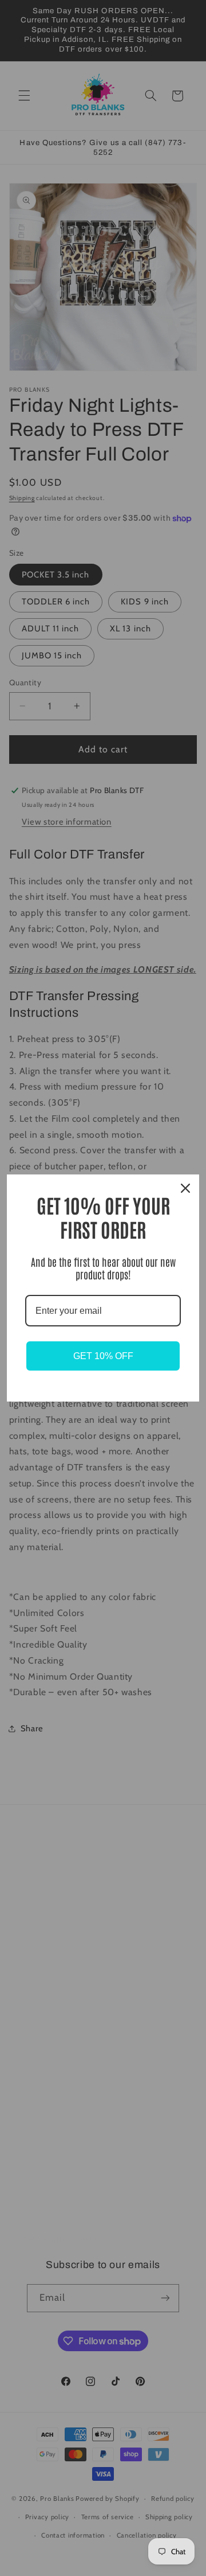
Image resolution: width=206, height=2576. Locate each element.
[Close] (185, 1188)
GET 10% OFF (103, 1356)
